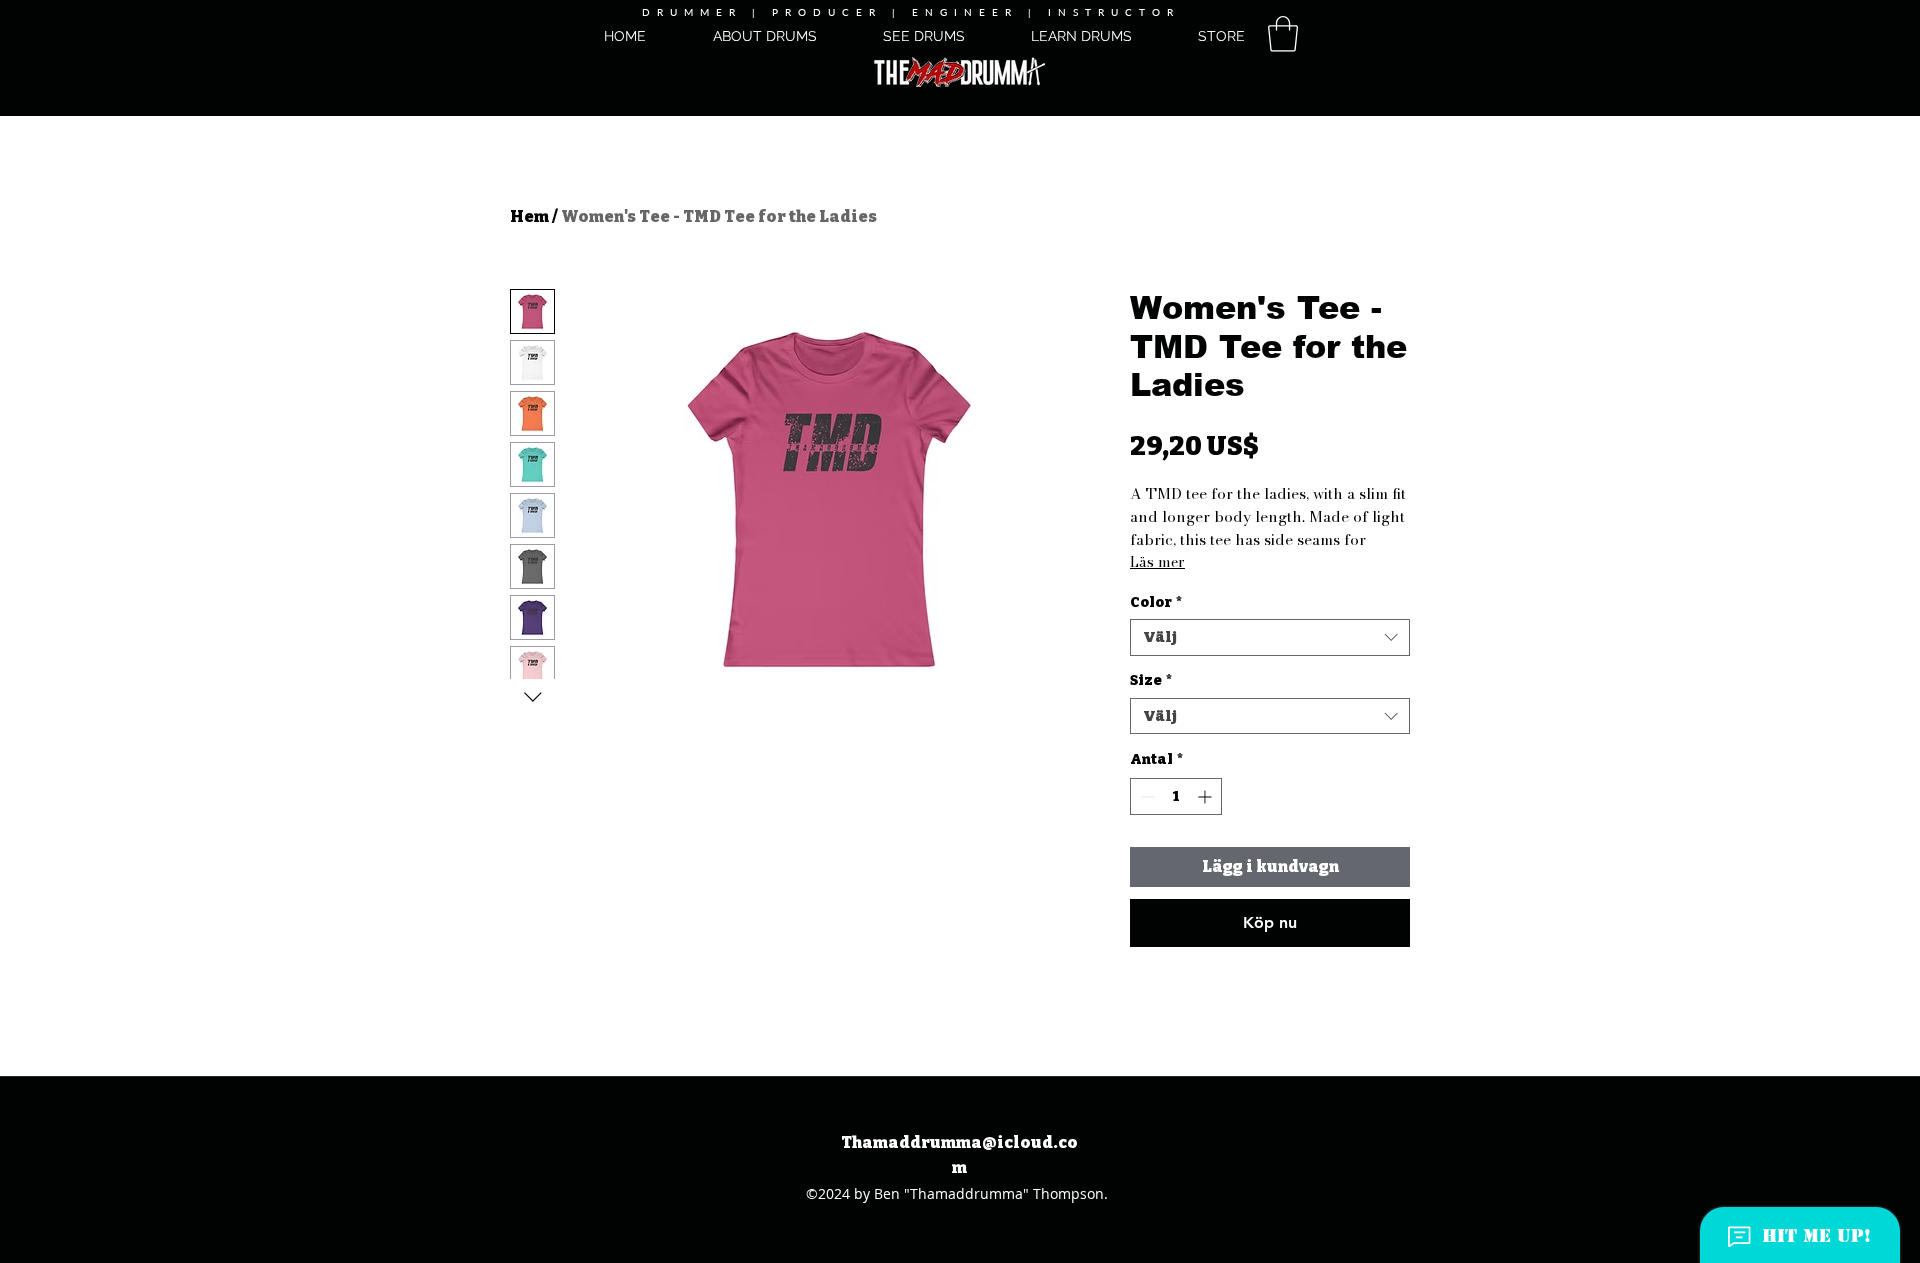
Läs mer (1157, 562)
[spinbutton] (1176, 796)
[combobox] (1270, 637)
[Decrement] (1145, 796)
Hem (529, 216)
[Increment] (1206, 796)
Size (1151, 680)
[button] (1283, 34)
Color (1156, 602)
